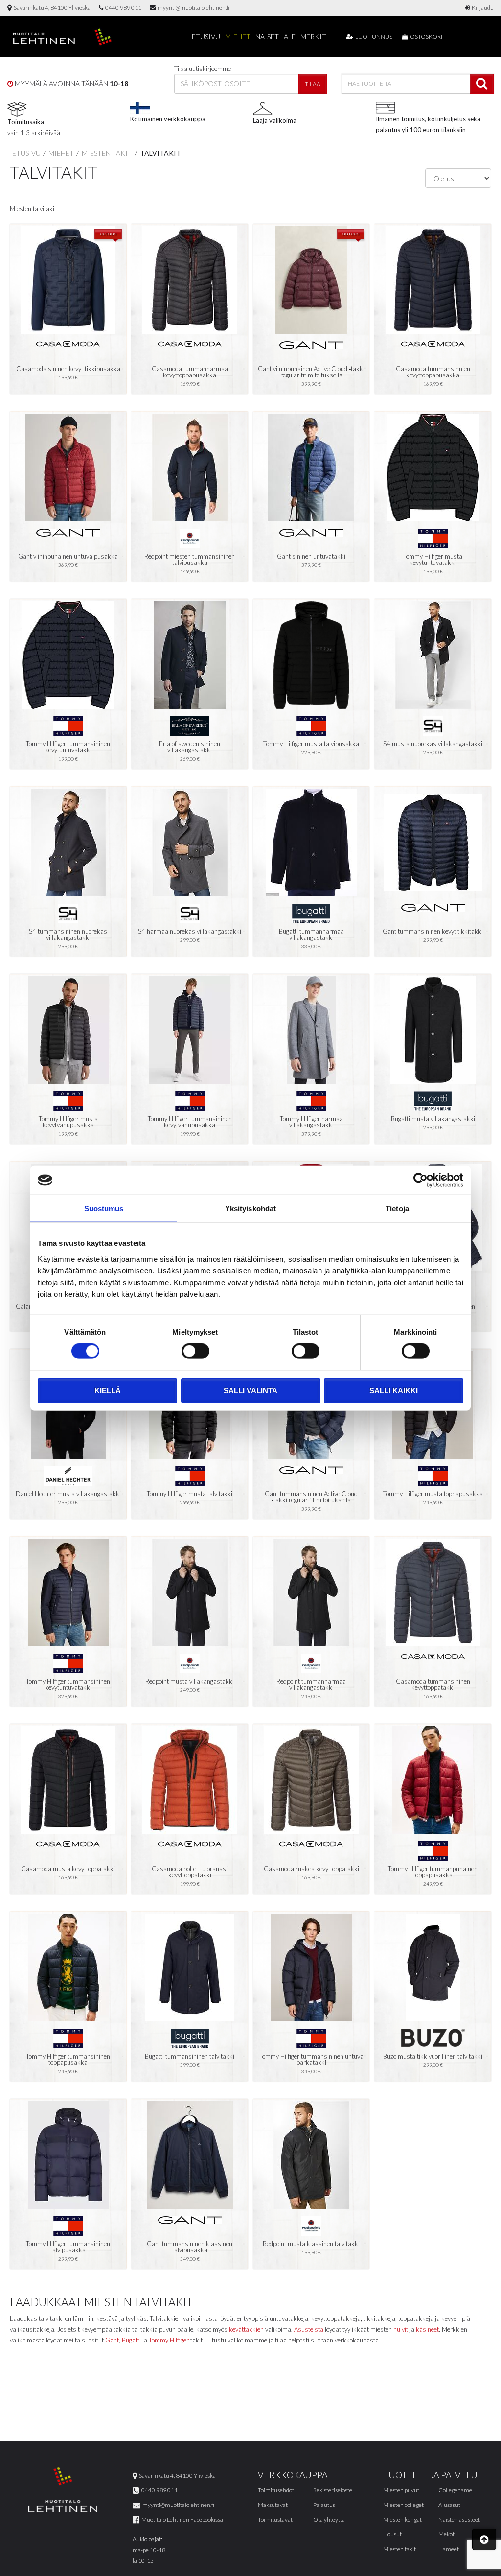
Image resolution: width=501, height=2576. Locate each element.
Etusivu (206, 36)
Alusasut (449, 2505)
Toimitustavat (275, 2519)
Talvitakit (160, 153)
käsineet (427, 2329)
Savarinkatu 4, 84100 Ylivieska (51, 8)
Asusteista (309, 2329)
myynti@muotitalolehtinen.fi (193, 8)
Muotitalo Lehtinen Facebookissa (181, 2519)
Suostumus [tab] (104, 1208)
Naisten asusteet (459, 2519)
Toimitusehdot (276, 2490)
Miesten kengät (402, 2519)
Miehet (238, 36)
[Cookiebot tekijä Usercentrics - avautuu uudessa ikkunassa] (421, 1180)
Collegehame (455, 2490)
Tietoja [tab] (397, 1208)
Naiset (267, 36)
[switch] (195, 1351)
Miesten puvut (401, 2490)
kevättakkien (246, 2329)
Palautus (324, 2505)
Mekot (446, 2534)
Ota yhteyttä (329, 2519)
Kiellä (108, 1390)
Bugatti (131, 2340)
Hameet (449, 2549)
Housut (392, 2534)
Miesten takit (106, 153)
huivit (401, 2329)
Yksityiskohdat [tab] (250, 1208)
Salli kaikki (394, 1390)
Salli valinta (250, 1390)
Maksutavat (273, 2505)
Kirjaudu (482, 8)
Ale (290, 36)
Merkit (313, 36)
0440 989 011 (122, 8)
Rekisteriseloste (333, 2490)
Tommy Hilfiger (169, 2340)
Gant (112, 2340)
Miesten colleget (403, 2505)
